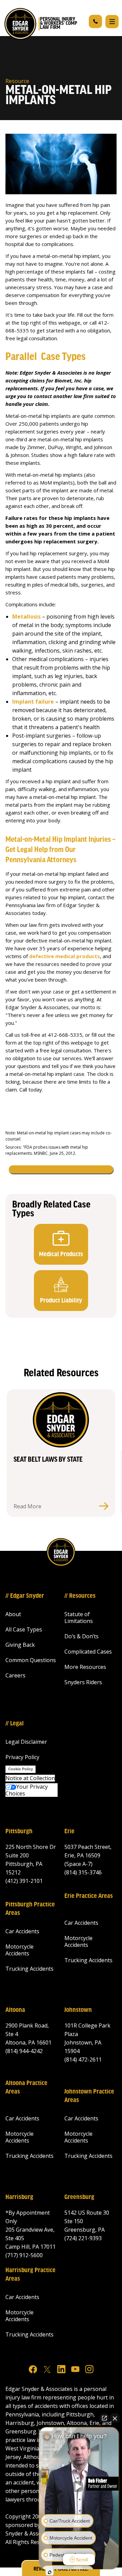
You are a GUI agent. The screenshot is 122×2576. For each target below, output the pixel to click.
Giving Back (20, 1645)
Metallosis (26, 617)
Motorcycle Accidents (19, 1950)
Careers (15, 1675)
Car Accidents (22, 1931)
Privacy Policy (22, 1757)
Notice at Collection (30, 1778)
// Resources (80, 1596)
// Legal (15, 1724)
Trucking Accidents (29, 1969)
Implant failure (33, 702)
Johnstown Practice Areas (89, 2096)
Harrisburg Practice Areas (30, 2275)
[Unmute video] (79, 2487)
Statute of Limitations (79, 1618)
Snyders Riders (83, 1682)
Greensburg (79, 2197)
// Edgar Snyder (25, 1596)
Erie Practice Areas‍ (89, 1896)
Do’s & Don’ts (82, 1636)
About (13, 1614)
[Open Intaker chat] (50, 2572)
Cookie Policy (21, 1769)
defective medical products (65, 956)
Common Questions (31, 1660)
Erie (69, 1832)
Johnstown (78, 2010)
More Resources (85, 1667)
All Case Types (24, 1629)
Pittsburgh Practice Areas (30, 1909)
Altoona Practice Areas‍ (26, 2088)
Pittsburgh (19, 1832)
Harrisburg (19, 2197)
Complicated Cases (88, 1652)
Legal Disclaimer (26, 1742)
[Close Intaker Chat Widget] (115, 2418)
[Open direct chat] (104, 2418)
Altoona (15, 2010)
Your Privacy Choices (27, 1790)
